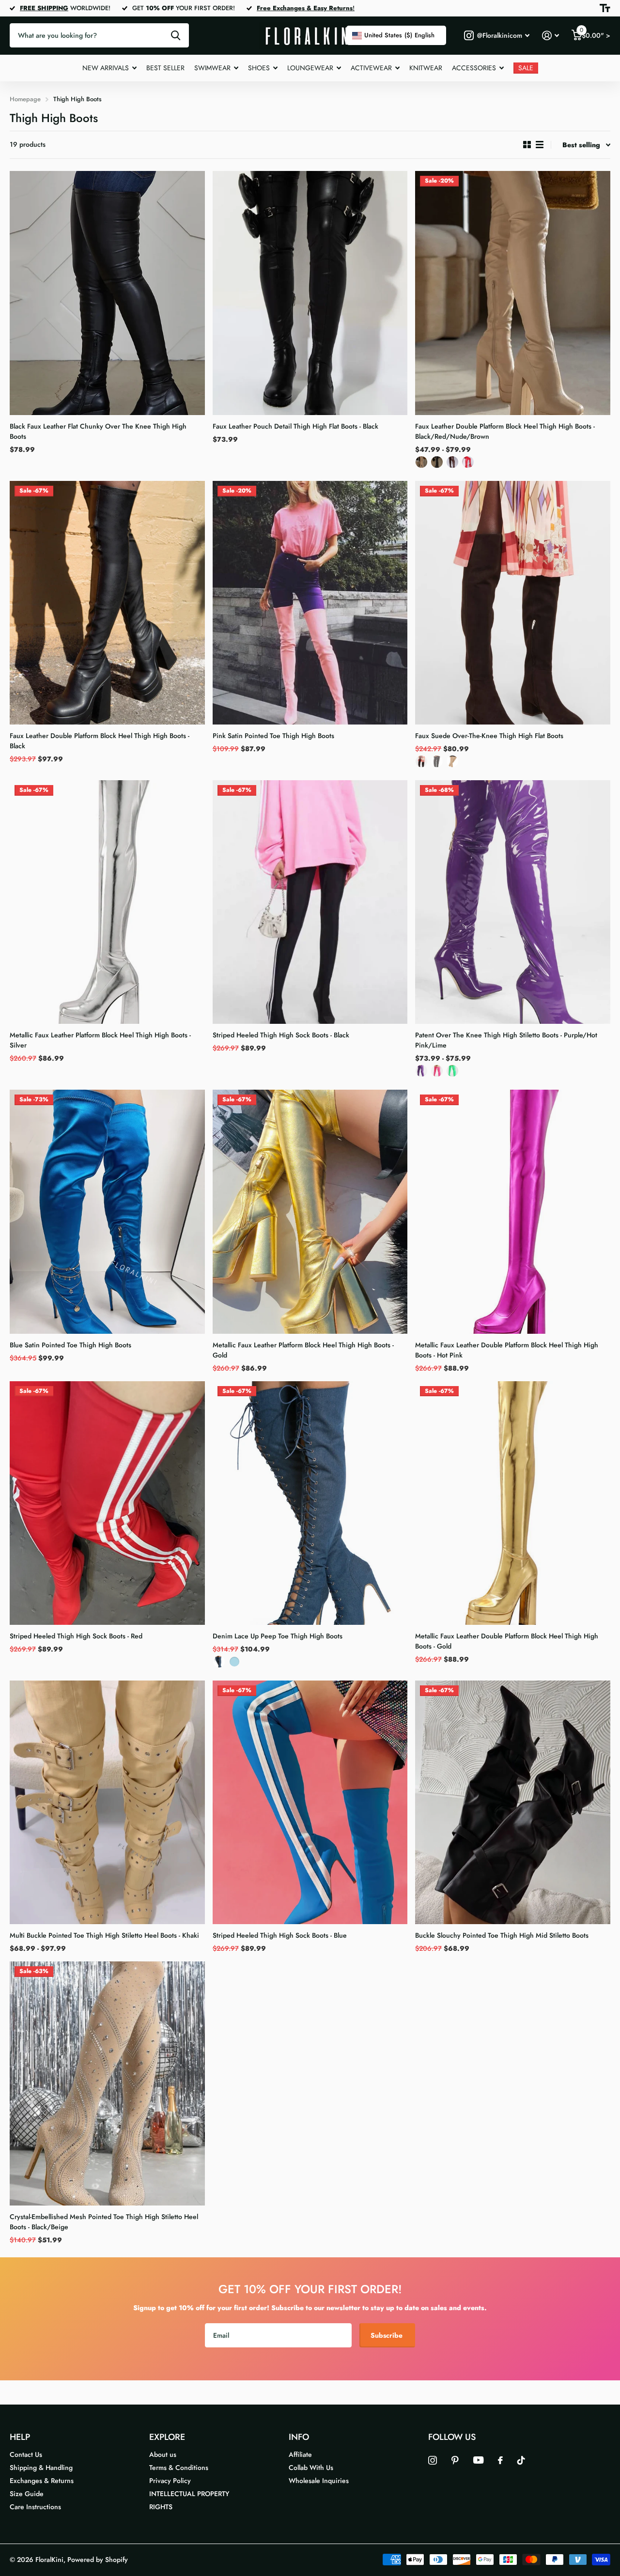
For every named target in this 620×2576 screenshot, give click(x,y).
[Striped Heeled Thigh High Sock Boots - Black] (310, 902)
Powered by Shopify (98, 2560)
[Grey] (437, 764)
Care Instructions (35, 2507)
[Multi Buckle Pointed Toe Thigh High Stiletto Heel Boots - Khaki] (107, 1802)
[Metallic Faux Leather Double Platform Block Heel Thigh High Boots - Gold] (513, 1503)
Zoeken (176, 35)
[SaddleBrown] (452, 464)
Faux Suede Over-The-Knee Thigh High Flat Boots (489, 736)
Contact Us (26, 2454)
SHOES (259, 68)
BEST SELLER (165, 68)
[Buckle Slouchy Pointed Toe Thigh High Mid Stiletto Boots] (513, 1802)
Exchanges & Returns (42, 2481)
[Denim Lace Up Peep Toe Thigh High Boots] (310, 1503)
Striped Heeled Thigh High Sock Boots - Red (76, 1636)
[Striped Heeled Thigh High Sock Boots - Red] (107, 1503)
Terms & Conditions (179, 2468)
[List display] (540, 145)
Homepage (25, 99)
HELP (20, 2437)
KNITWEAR (426, 68)
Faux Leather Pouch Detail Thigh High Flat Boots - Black (295, 426)
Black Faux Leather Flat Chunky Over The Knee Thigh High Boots (98, 431)
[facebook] (500, 2460)
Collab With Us (311, 2468)
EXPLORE (167, 2437)
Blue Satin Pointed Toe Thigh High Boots (70, 1345)
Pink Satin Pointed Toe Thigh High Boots (273, 736)
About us (163, 2454)
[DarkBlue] (219, 1664)
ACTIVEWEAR (371, 68)
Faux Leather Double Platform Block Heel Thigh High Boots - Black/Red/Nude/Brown (505, 431)
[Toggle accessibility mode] (605, 8)
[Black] (437, 464)
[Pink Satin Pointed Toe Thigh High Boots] (310, 603)
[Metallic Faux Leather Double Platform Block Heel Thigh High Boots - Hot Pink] (513, 1211)
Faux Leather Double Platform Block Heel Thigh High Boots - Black (100, 741)
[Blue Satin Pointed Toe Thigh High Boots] (107, 1211)
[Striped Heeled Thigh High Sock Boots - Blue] (310, 1802)
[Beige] (452, 764)
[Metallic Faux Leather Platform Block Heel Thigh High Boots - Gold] (310, 1211)
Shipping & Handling (41, 2468)
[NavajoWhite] (421, 464)
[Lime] (452, 1073)
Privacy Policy (170, 2481)
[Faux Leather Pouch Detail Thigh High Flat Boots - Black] (310, 293)
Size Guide (27, 2494)
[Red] (468, 464)
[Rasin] (421, 764)
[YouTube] (478, 2460)
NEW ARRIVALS (106, 68)
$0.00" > (595, 33)
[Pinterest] (455, 2460)
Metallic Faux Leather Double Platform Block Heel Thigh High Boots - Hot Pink (507, 1350)
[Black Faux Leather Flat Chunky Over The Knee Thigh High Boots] (107, 293)
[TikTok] (521, 2460)
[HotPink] (437, 1073)
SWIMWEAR (212, 68)
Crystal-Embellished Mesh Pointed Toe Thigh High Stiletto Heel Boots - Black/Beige (104, 2222)
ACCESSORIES (474, 68)
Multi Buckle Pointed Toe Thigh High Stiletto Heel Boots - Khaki (104, 1935)
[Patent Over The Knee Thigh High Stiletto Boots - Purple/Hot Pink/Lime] (513, 902)
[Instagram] (433, 2460)
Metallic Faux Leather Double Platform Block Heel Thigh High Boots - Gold (507, 1641)
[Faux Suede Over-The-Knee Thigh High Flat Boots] (513, 603)
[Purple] (421, 1073)
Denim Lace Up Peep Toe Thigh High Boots (278, 1636)
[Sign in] (550, 36)
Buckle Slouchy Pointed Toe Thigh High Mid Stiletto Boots (502, 1935)
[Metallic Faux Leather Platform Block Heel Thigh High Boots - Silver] (107, 902)
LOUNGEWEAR (310, 68)
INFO (299, 2437)
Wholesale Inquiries (319, 2481)
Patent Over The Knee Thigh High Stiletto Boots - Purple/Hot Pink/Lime (506, 1040)
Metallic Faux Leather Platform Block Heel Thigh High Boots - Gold (303, 1350)
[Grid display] (527, 145)
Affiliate (300, 2454)
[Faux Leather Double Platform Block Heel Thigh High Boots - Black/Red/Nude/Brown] (513, 293)
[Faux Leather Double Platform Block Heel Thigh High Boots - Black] (107, 603)
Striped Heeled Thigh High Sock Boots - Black (281, 1035)
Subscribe (387, 2335)
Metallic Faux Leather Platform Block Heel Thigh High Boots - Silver (100, 1040)
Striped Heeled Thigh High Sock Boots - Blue (280, 1935)
